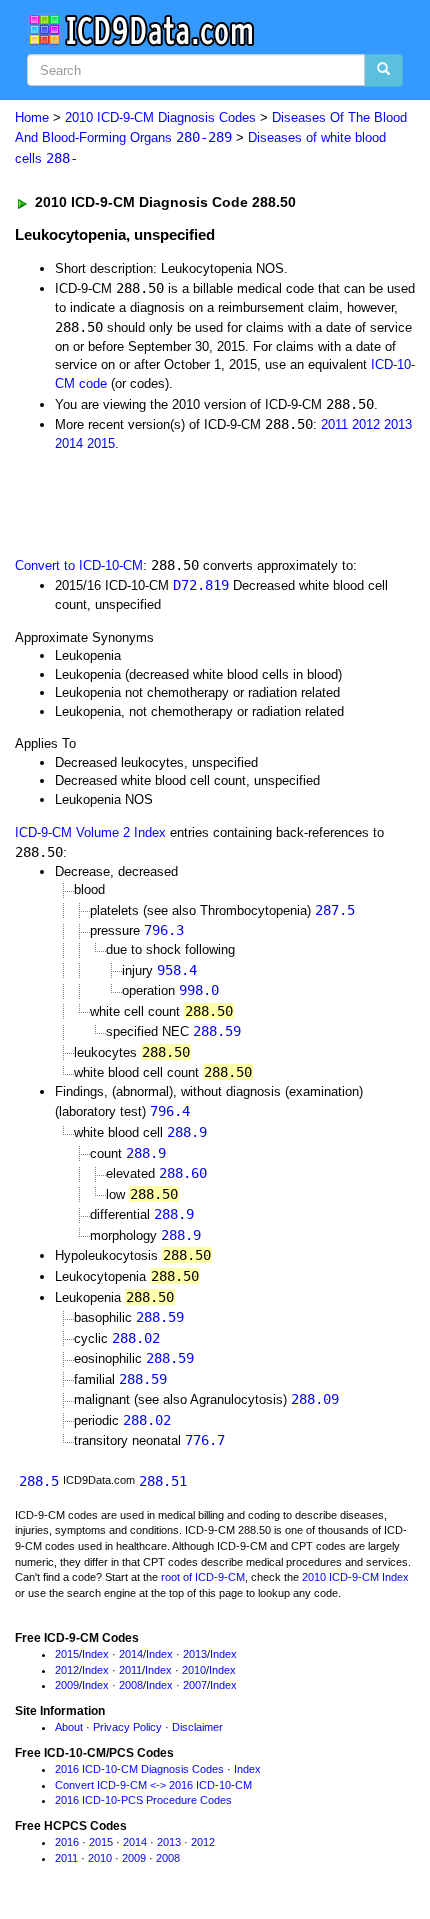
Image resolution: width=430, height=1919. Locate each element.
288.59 (217, 1031)
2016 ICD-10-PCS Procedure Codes (143, 1800)
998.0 (199, 990)
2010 (194, 1670)
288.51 (163, 1481)
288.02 (136, 1338)
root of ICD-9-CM (203, 1577)
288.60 (183, 1173)
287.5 (335, 910)
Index (95, 1654)
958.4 (177, 970)
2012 (366, 424)
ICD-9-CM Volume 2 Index (90, 832)
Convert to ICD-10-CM (79, 565)
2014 (69, 443)
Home (32, 117)
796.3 (164, 930)
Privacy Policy (127, 1727)
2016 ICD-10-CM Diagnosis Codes (139, 1769)
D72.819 (201, 585)
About (69, 1727)
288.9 (187, 1132)
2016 (67, 1842)
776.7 (205, 1440)
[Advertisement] (160, 502)
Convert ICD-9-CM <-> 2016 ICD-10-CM (153, 1785)
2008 (131, 1685)
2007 (195, 1685)
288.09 (315, 1399)
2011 (334, 424)
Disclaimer (197, 1727)
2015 (101, 443)
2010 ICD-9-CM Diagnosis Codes (160, 117)
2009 (67, 1685)
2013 (398, 424)
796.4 (170, 1111)
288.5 (39, 1481)
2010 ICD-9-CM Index (355, 1577)
